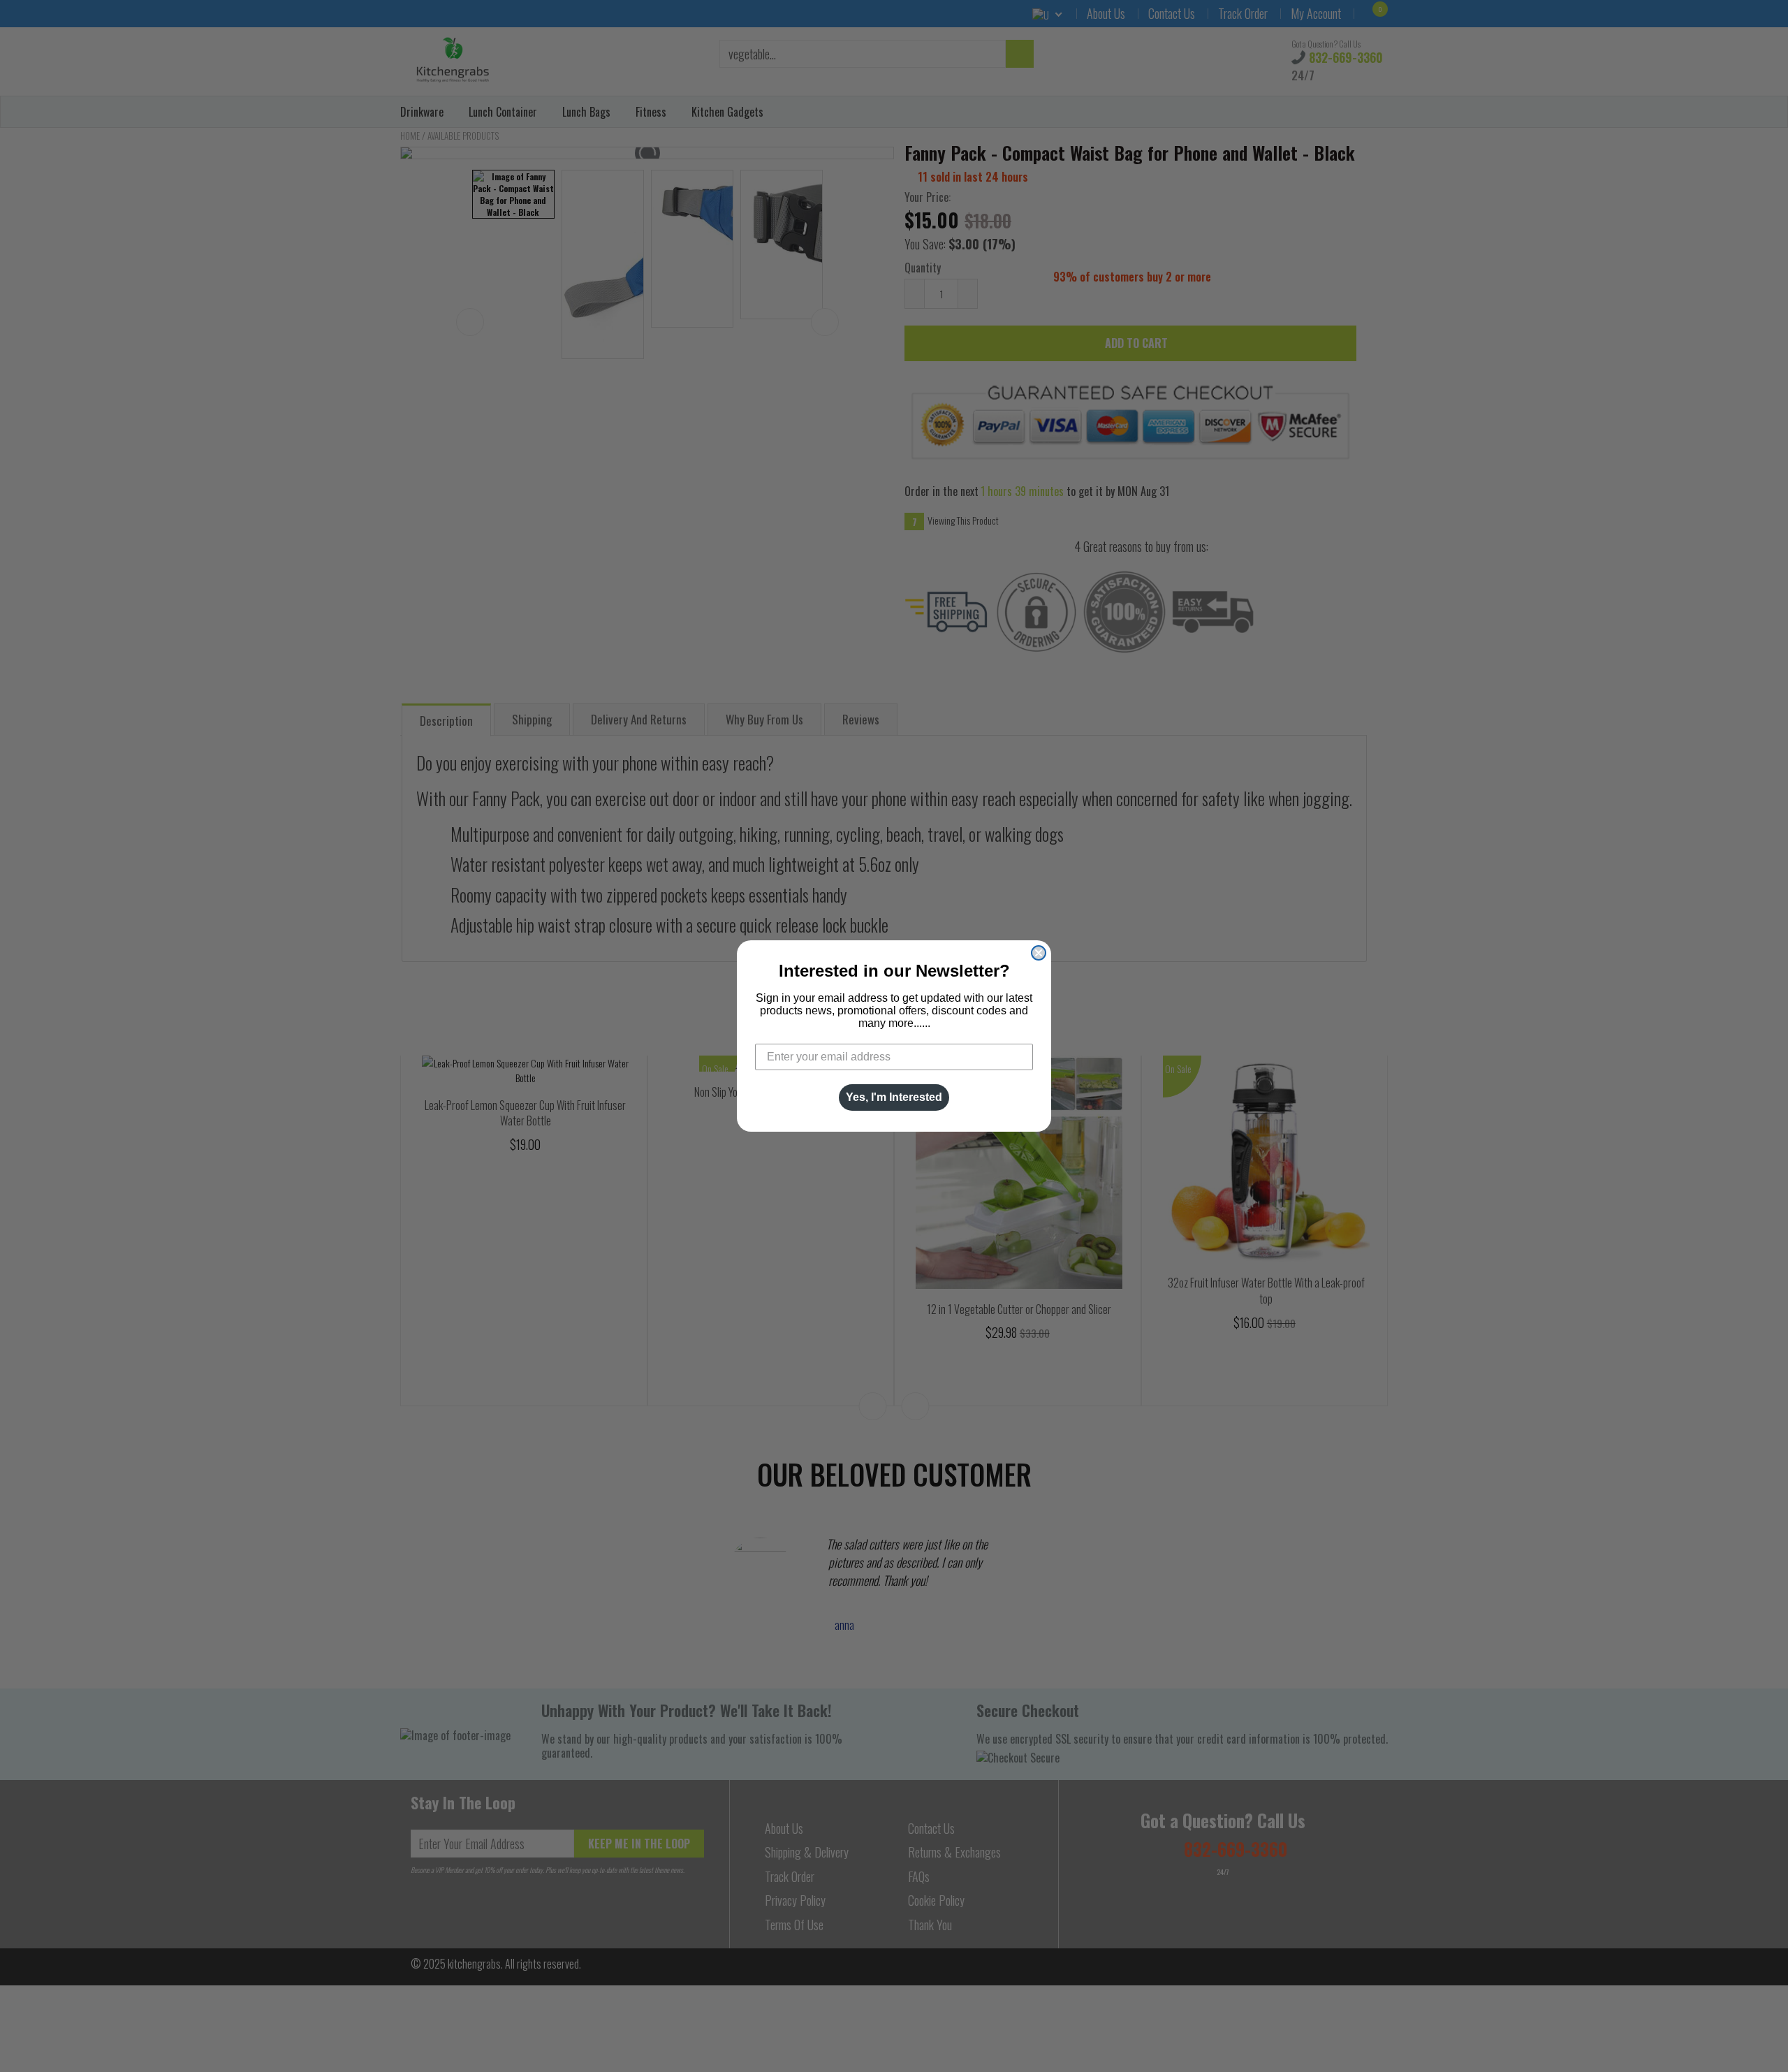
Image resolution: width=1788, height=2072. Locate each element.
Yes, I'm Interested (894, 1097)
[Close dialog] (1039, 953)
